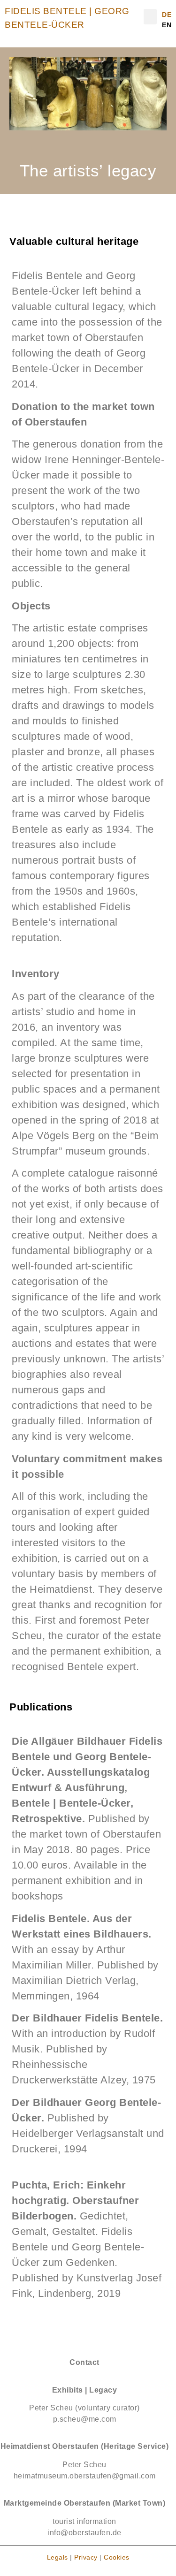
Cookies (117, 2557)
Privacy (85, 2557)
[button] (150, 17)
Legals (57, 2557)
